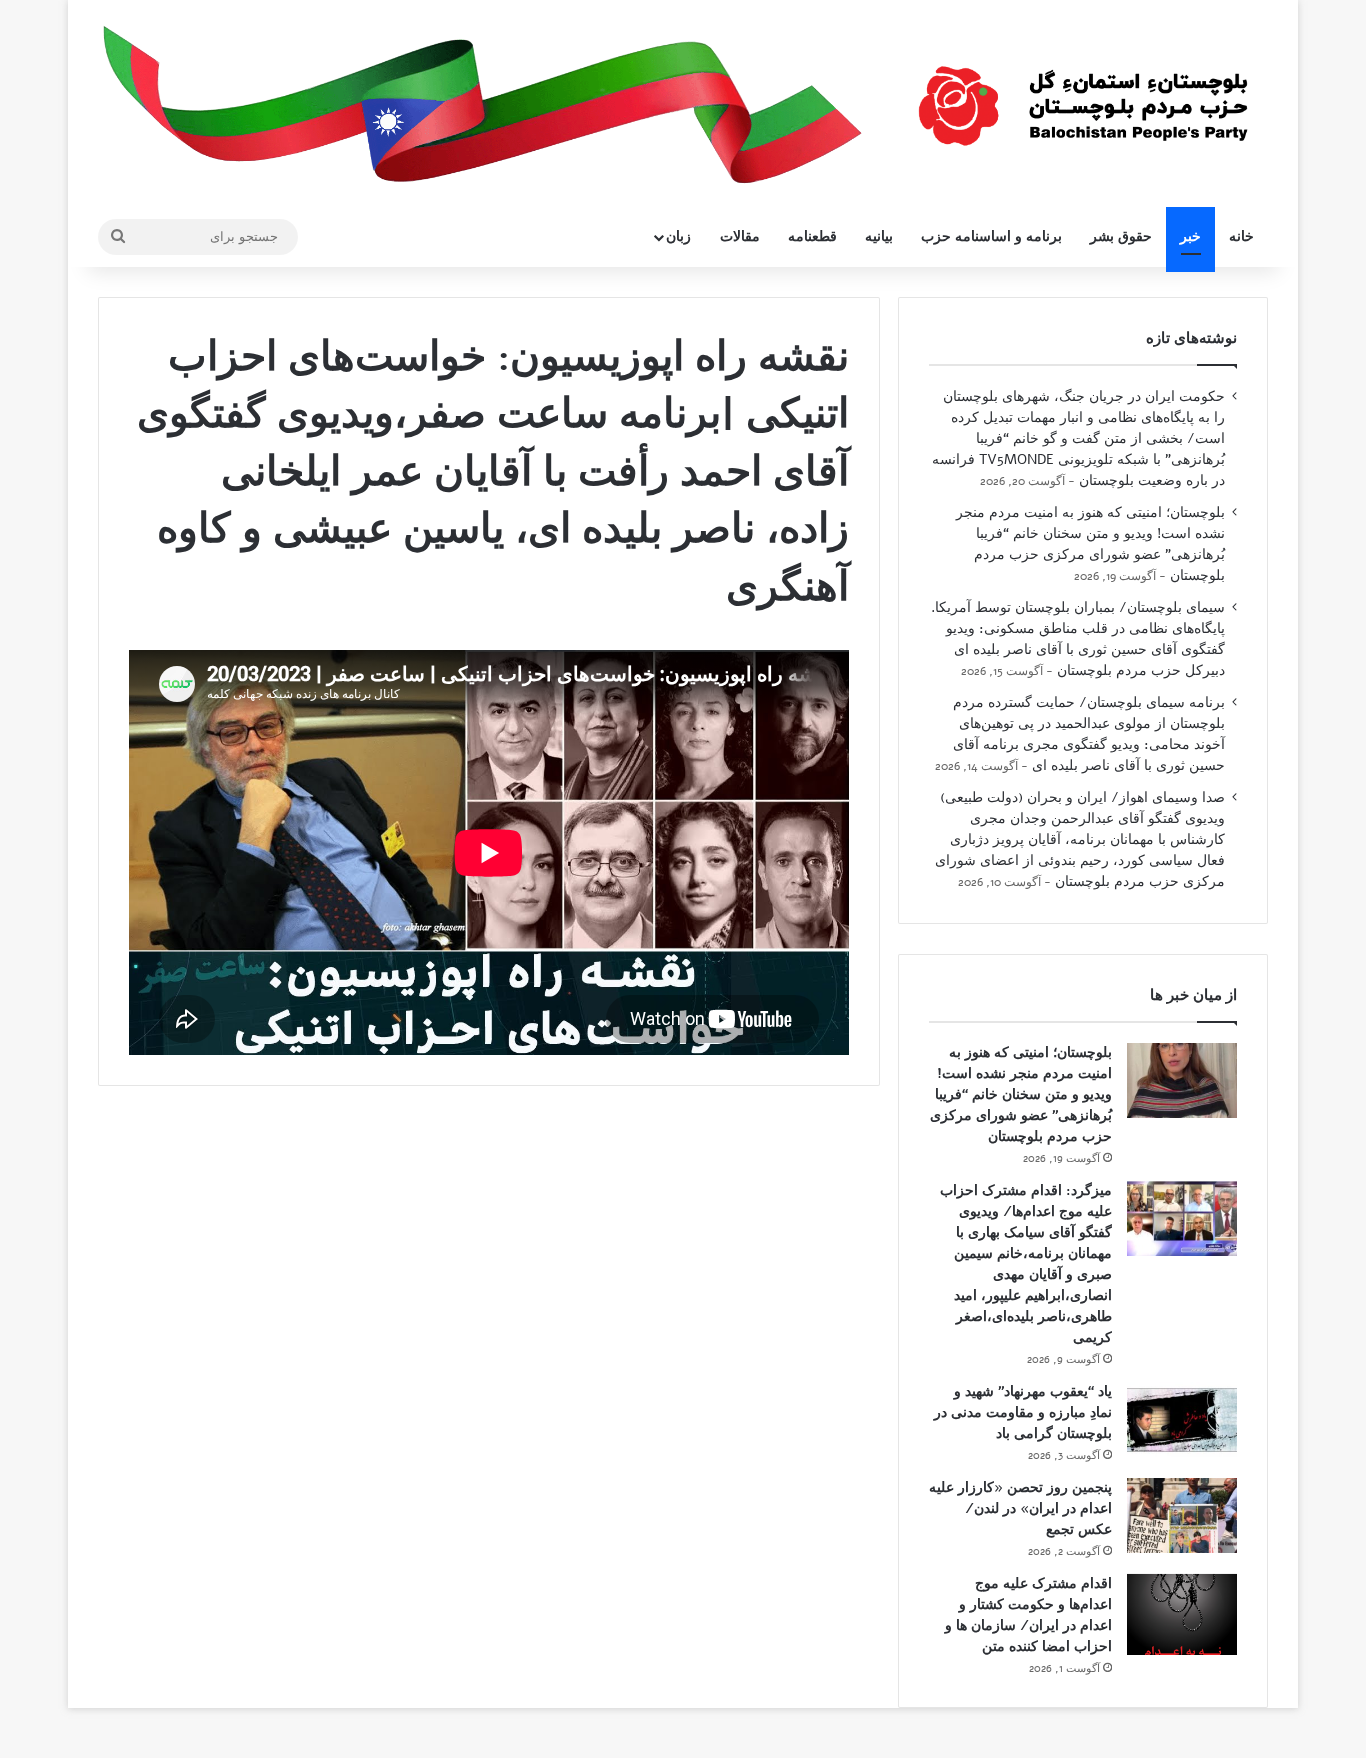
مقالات (740, 236)
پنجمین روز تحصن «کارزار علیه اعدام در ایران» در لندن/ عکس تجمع (1020, 1508)
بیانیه (879, 236)
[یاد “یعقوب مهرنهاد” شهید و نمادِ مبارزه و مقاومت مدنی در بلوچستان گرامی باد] (1182, 1419)
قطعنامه (812, 236)
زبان (678, 236)
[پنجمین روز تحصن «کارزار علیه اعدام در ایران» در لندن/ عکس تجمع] (1182, 1515)
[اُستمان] (1083, 96)
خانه (1241, 236)
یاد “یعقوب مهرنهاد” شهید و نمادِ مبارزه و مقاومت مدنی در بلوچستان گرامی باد (1023, 1412)
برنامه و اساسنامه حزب (991, 236)
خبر (1190, 236)
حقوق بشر (1121, 236)
